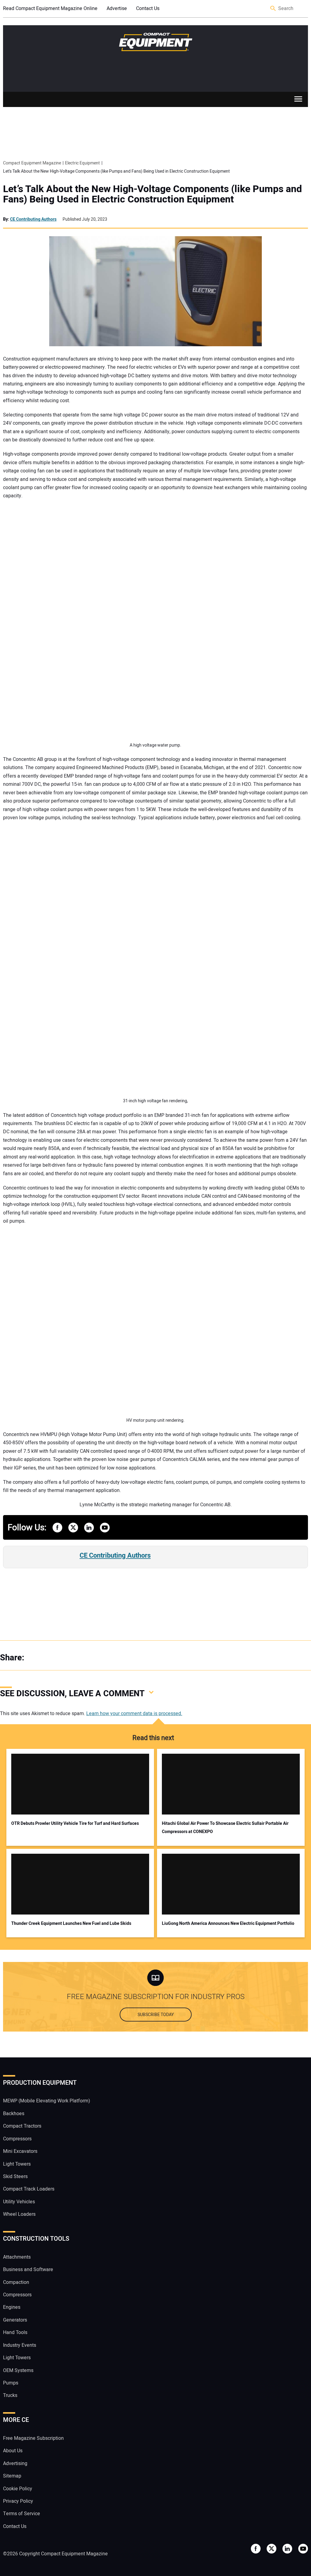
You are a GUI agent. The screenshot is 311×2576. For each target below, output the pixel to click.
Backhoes (14, 2113)
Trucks (10, 2395)
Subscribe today (156, 2015)
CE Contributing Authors (33, 219)
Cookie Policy (18, 2488)
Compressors (17, 2139)
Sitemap (12, 2476)
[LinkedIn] (61, 1658)
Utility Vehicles (19, 2201)
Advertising (15, 2463)
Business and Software (28, 2270)
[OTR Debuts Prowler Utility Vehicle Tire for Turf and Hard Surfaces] (80, 1784)
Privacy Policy (18, 2501)
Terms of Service (22, 2514)
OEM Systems (18, 2370)
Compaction (16, 2282)
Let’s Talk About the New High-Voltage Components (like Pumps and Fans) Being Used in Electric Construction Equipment (152, 194)
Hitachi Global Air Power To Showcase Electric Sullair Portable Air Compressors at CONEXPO (225, 1828)
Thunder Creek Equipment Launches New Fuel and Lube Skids (71, 1923)
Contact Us (148, 9)
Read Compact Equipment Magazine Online (50, 9)
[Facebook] (36, 1658)
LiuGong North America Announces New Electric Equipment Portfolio (228, 1923)
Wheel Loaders (19, 2214)
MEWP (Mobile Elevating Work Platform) (47, 2101)
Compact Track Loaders (29, 2189)
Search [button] (273, 9)
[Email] (73, 1658)
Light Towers (17, 2164)
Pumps (11, 2383)
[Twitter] (49, 1658)
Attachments (17, 2257)
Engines (12, 2307)
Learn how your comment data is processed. (134, 1714)
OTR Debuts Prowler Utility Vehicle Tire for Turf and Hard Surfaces (75, 1823)
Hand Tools (15, 2333)
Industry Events (20, 2345)
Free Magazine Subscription (33, 2438)
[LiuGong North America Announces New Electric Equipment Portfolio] (231, 1884)
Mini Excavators (20, 2151)
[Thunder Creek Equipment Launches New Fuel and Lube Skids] (80, 1884)
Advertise (117, 9)
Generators (15, 2320)
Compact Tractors (22, 2126)
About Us (13, 2451)
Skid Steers (15, 2177)
